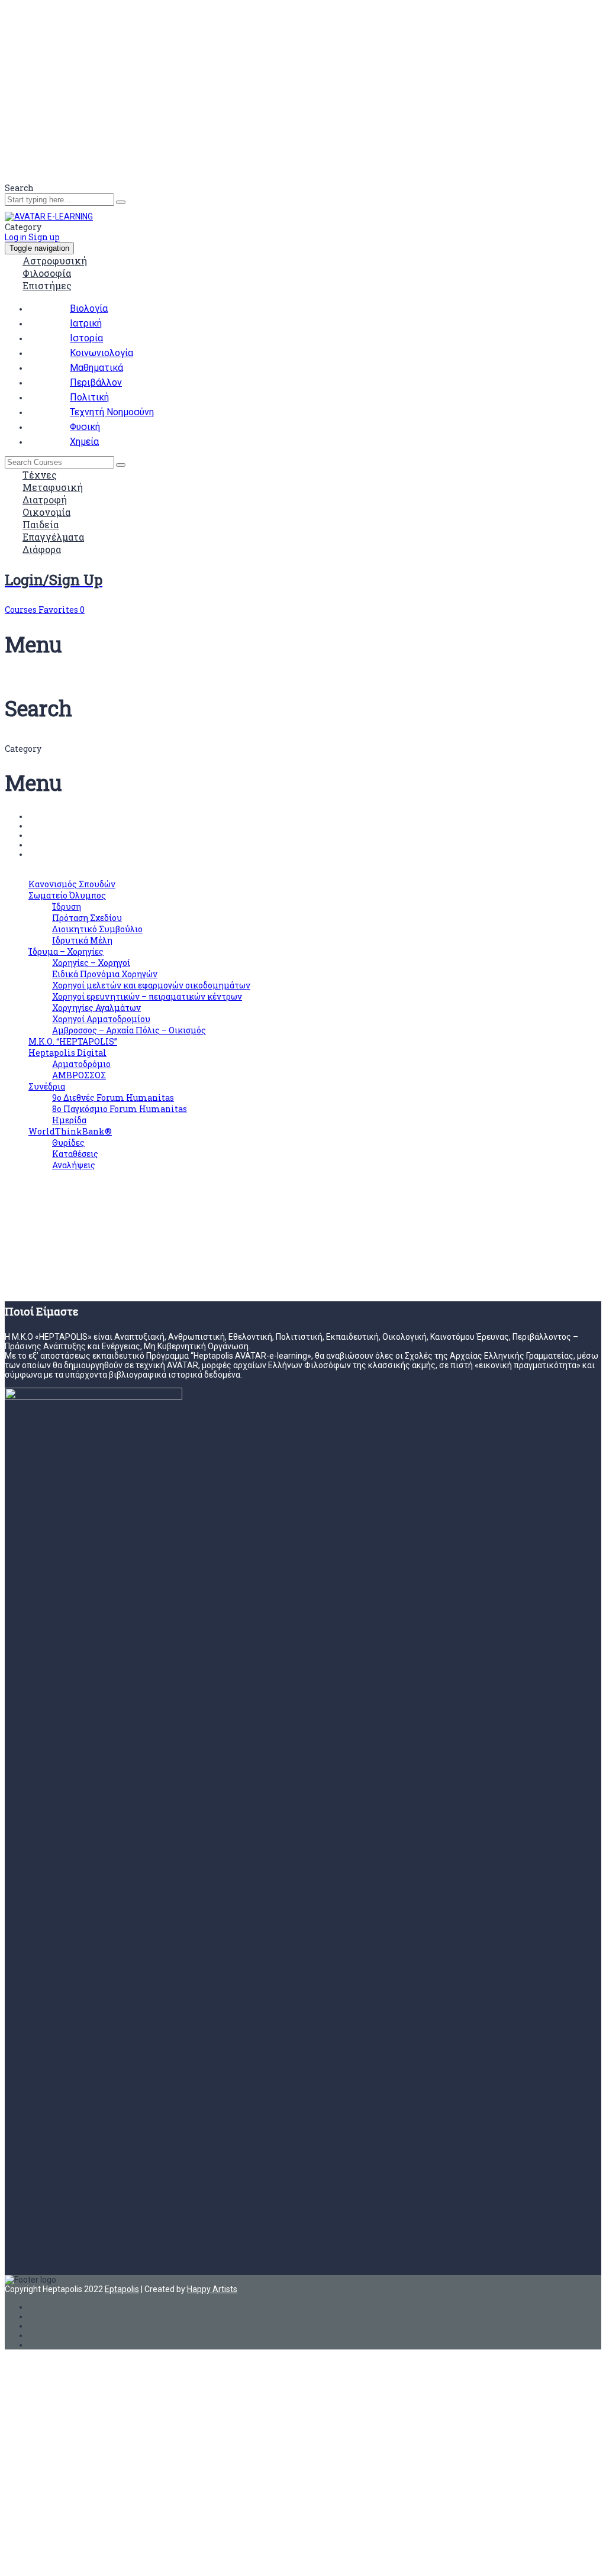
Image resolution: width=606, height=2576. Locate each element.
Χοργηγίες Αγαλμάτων (96, 1008)
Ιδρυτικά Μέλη (82, 940)
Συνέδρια (47, 1086)
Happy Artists (212, 2289)
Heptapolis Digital (67, 1053)
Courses (22, 610)
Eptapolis (122, 2289)
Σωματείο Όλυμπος (67, 895)
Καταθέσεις (75, 1154)
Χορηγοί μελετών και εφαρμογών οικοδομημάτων (151, 985)
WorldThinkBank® (70, 1131)
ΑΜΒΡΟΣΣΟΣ (79, 1075)
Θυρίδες (68, 1142)
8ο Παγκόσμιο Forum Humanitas (120, 1109)
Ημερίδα (69, 1120)
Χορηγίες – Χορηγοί (91, 963)
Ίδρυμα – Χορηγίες (66, 951)
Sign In (95, 2557)
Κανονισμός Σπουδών (72, 884)
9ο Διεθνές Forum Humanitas (113, 1098)
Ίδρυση (67, 906)
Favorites (62, 610)
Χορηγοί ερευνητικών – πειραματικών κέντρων (147, 996)
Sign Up (68, 2557)
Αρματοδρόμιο (81, 1064)
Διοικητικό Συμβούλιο (97, 929)
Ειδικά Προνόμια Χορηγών (105, 974)
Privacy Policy (257, 2458)
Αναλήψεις (74, 1165)
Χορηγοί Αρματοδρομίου (101, 1019)
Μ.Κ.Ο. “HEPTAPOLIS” (73, 1041)
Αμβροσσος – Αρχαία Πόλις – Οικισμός (129, 1030)
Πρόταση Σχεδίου (87, 918)
